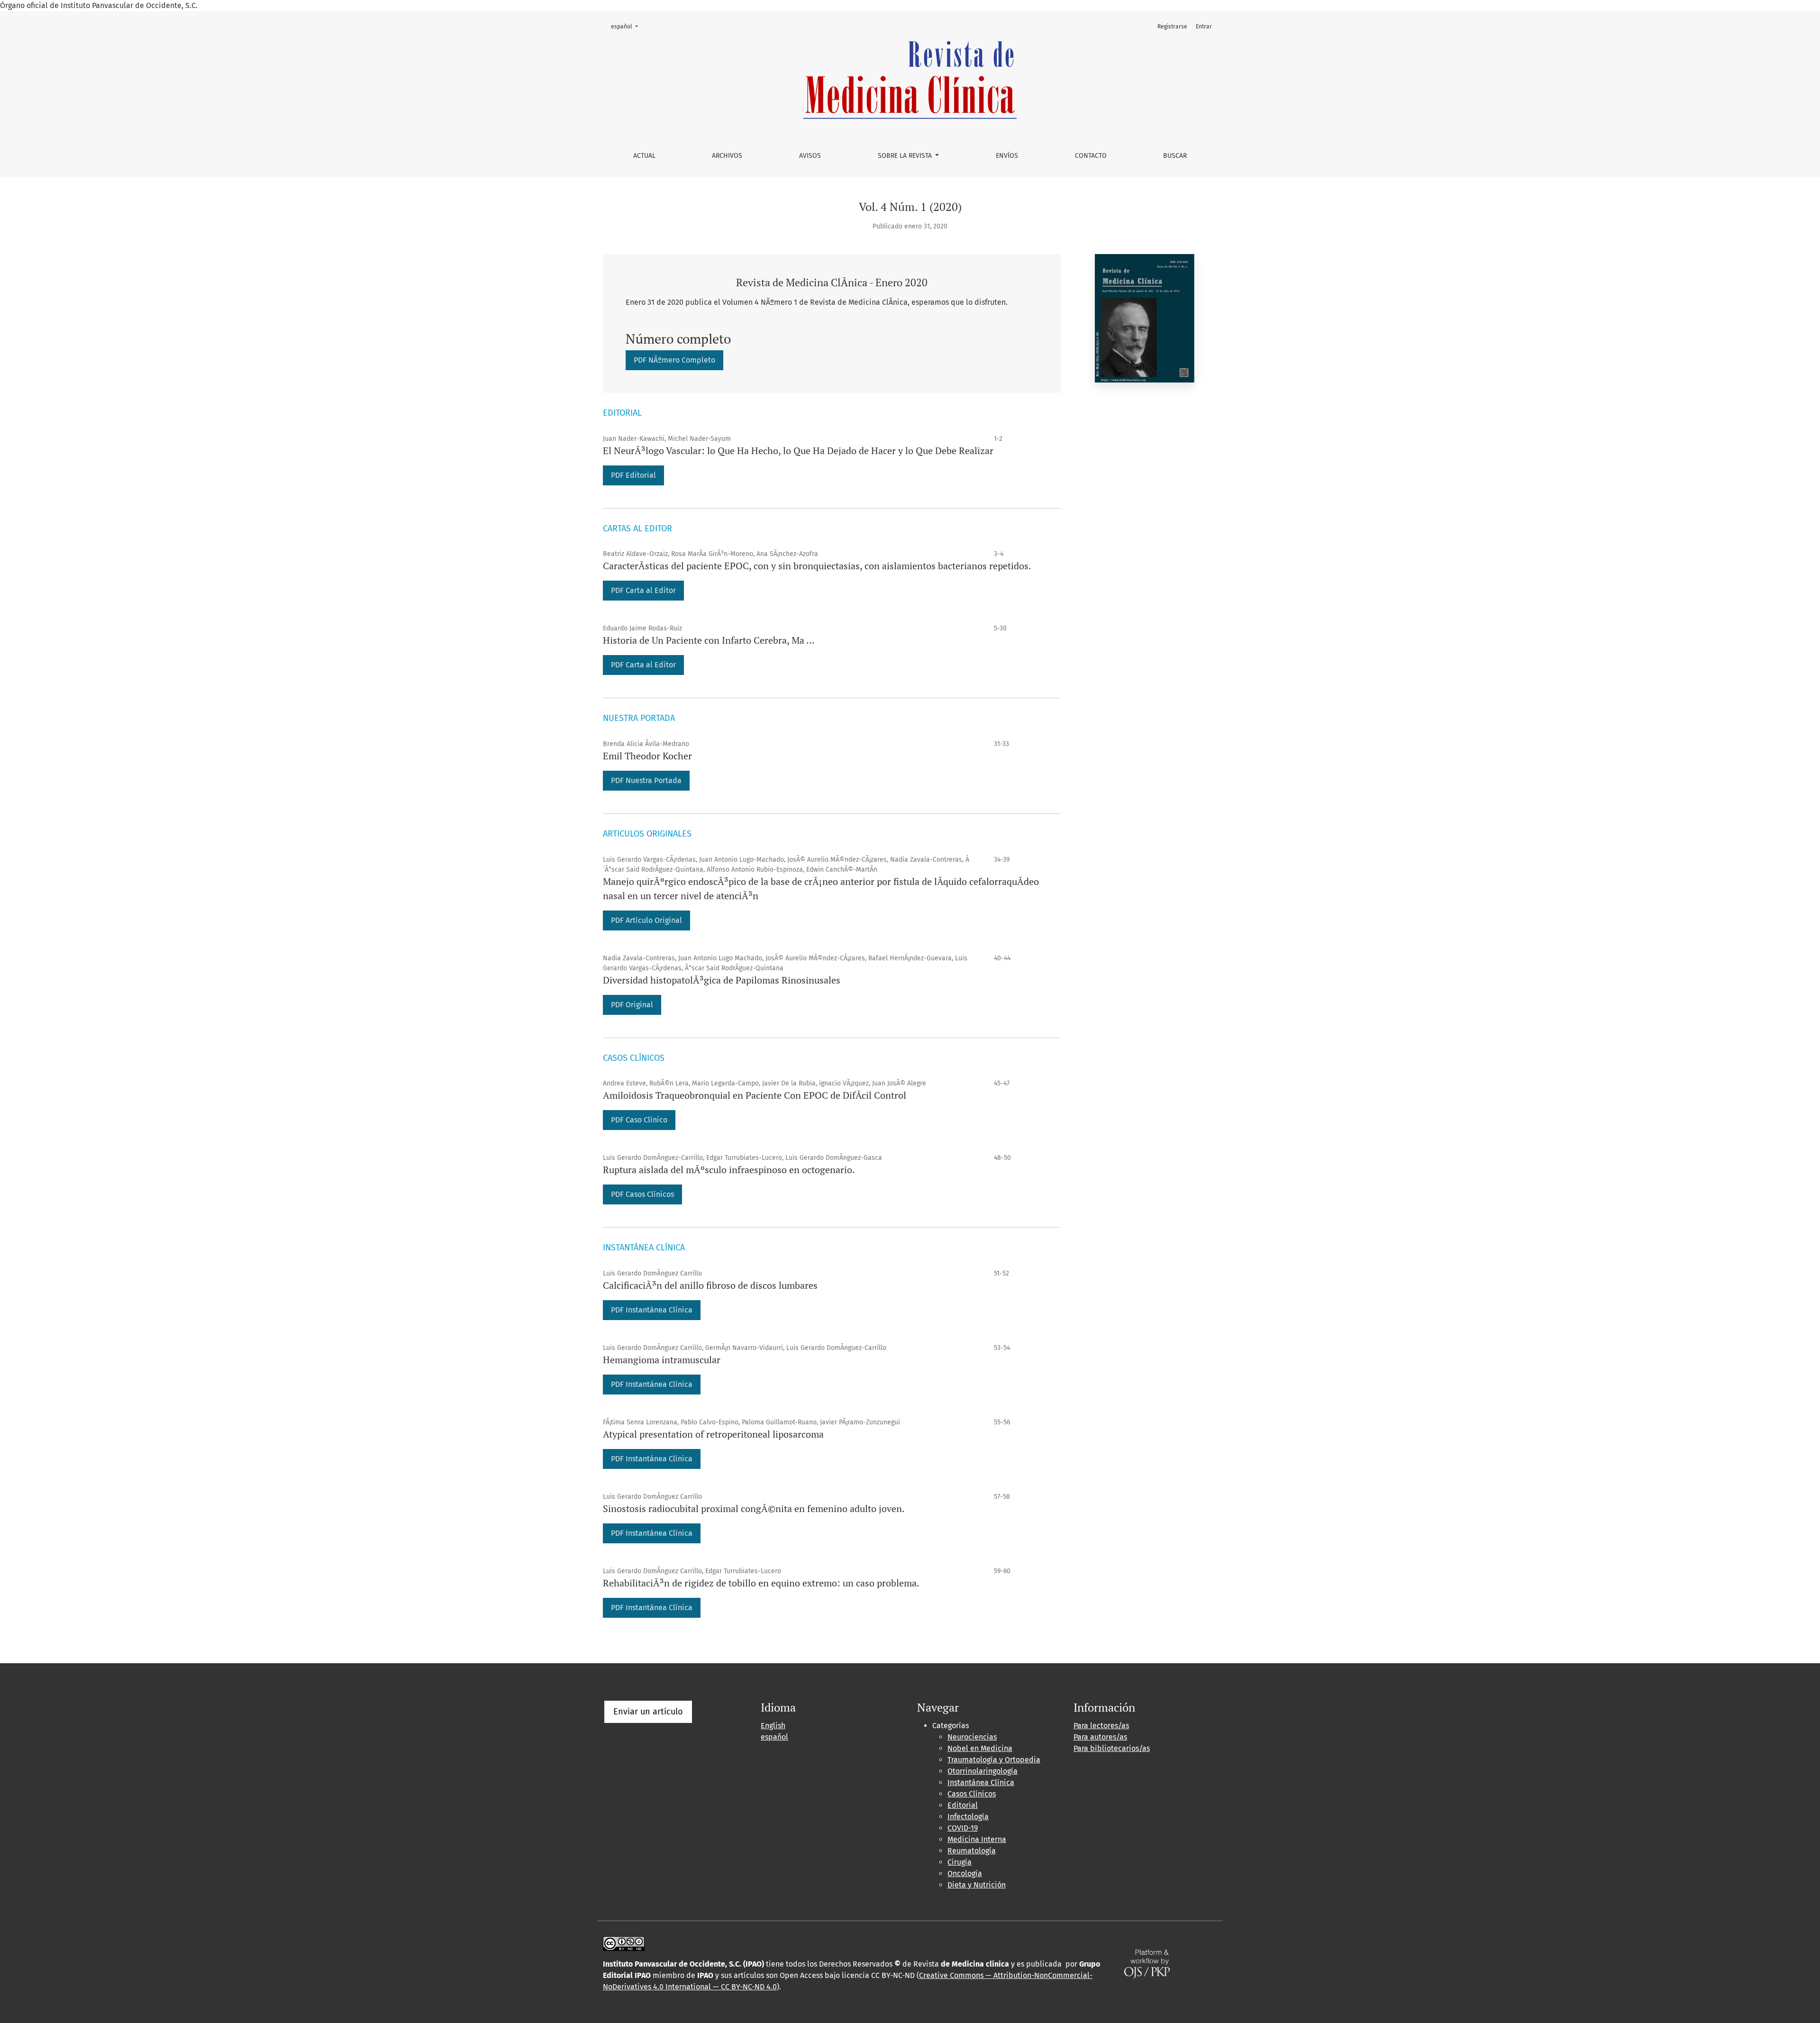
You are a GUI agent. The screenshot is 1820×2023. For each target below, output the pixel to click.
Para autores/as (1100, 1737)
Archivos (727, 156)
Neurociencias (972, 1737)
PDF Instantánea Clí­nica (652, 1310)
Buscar (1175, 156)
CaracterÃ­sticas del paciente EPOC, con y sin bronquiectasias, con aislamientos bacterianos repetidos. (817, 566)
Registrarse (1172, 27)
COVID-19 (963, 1828)
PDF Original (632, 1005)
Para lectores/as (1101, 1726)
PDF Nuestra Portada (646, 780)
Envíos (1007, 156)
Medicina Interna (977, 1839)
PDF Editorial (633, 475)
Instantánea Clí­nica (981, 1782)
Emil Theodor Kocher (647, 756)
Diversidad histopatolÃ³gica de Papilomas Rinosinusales (722, 980)
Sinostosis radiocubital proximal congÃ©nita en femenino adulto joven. (754, 1508)
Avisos (810, 156)
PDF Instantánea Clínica (652, 1533)
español (627, 26)
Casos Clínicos (972, 1794)
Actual (644, 156)
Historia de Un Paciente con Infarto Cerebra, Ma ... (709, 640)
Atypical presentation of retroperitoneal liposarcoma (713, 1434)
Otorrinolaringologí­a (983, 1771)
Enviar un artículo (648, 1712)
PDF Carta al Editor (643, 590)
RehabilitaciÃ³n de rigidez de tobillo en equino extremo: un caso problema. (761, 1583)
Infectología (968, 1817)
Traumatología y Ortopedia (994, 1760)
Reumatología (972, 1851)
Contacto (1091, 156)
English (773, 1726)
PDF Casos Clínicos (642, 1194)
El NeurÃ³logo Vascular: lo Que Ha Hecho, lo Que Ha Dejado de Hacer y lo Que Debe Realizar (798, 451)
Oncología (965, 1873)
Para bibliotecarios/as (1112, 1748)
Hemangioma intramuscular (662, 1360)
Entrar (1204, 27)
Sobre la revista (906, 156)
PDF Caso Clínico (639, 1120)
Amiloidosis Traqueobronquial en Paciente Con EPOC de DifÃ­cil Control (755, 1095)
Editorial (963, 1805)
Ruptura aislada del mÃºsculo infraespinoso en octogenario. (729, 1170)
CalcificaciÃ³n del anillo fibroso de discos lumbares (710, 1285)
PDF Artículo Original (646, 920)
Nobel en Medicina (980, 1748)
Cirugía (960, 1862)
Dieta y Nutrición (977, 1885)
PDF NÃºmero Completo (678, 360)
